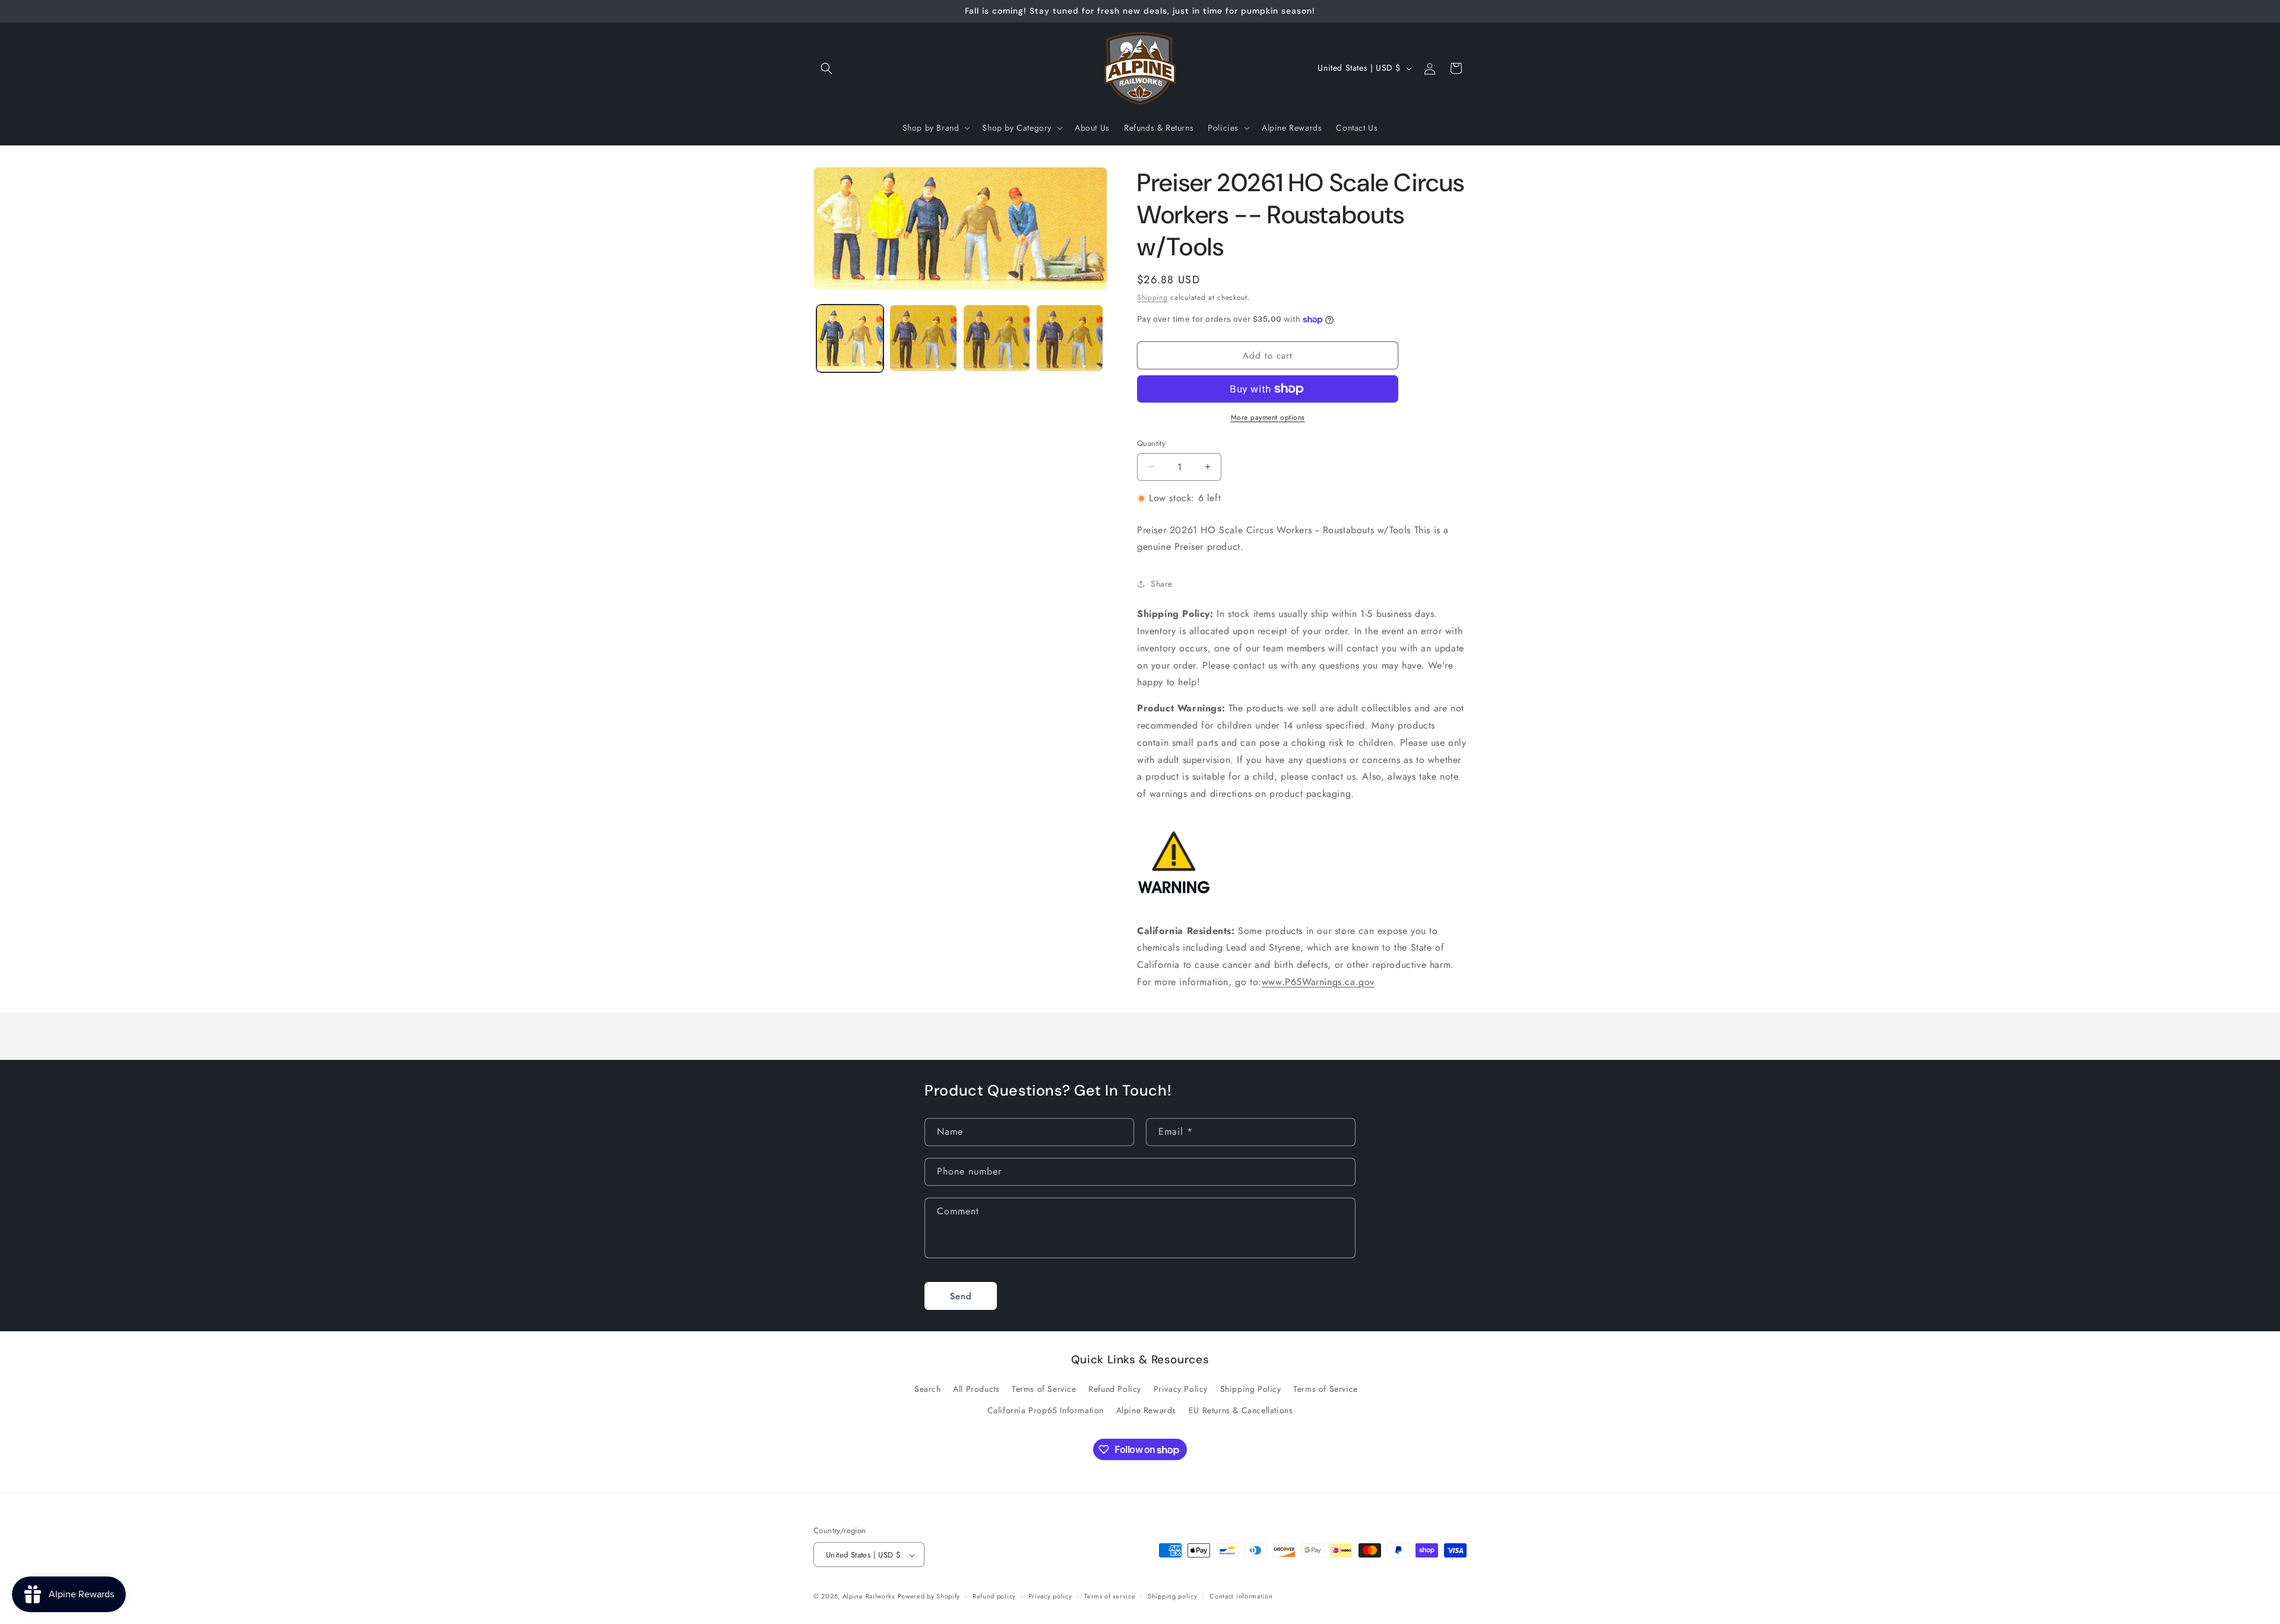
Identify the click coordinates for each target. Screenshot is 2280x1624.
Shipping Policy (1251, 1389)
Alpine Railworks (869, 1597)
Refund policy (994, 1596)
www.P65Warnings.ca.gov (1318, 982)
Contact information (1241, 1596)
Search (928, 1389)
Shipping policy (1173, 1596)
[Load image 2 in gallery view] (923, 338)
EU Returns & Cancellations (1241, 1410)
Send (961, 1296)
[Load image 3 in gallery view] (997, 338)
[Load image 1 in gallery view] (850, 338)
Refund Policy (1115, 1389)
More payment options (1268, 417)
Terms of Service (1044, 1389)
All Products (976, 1389)
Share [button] (1162, 584)
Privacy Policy (1181, 1389)
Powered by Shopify (929, 1597)
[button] (826, 68)
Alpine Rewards (1146, 1410)
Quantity (1151, 443)
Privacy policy (1050, 1596)
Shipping (1152, 297)
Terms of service (1110, 1596)
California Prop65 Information (1046, 1410)
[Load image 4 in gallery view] (1070, 338)
